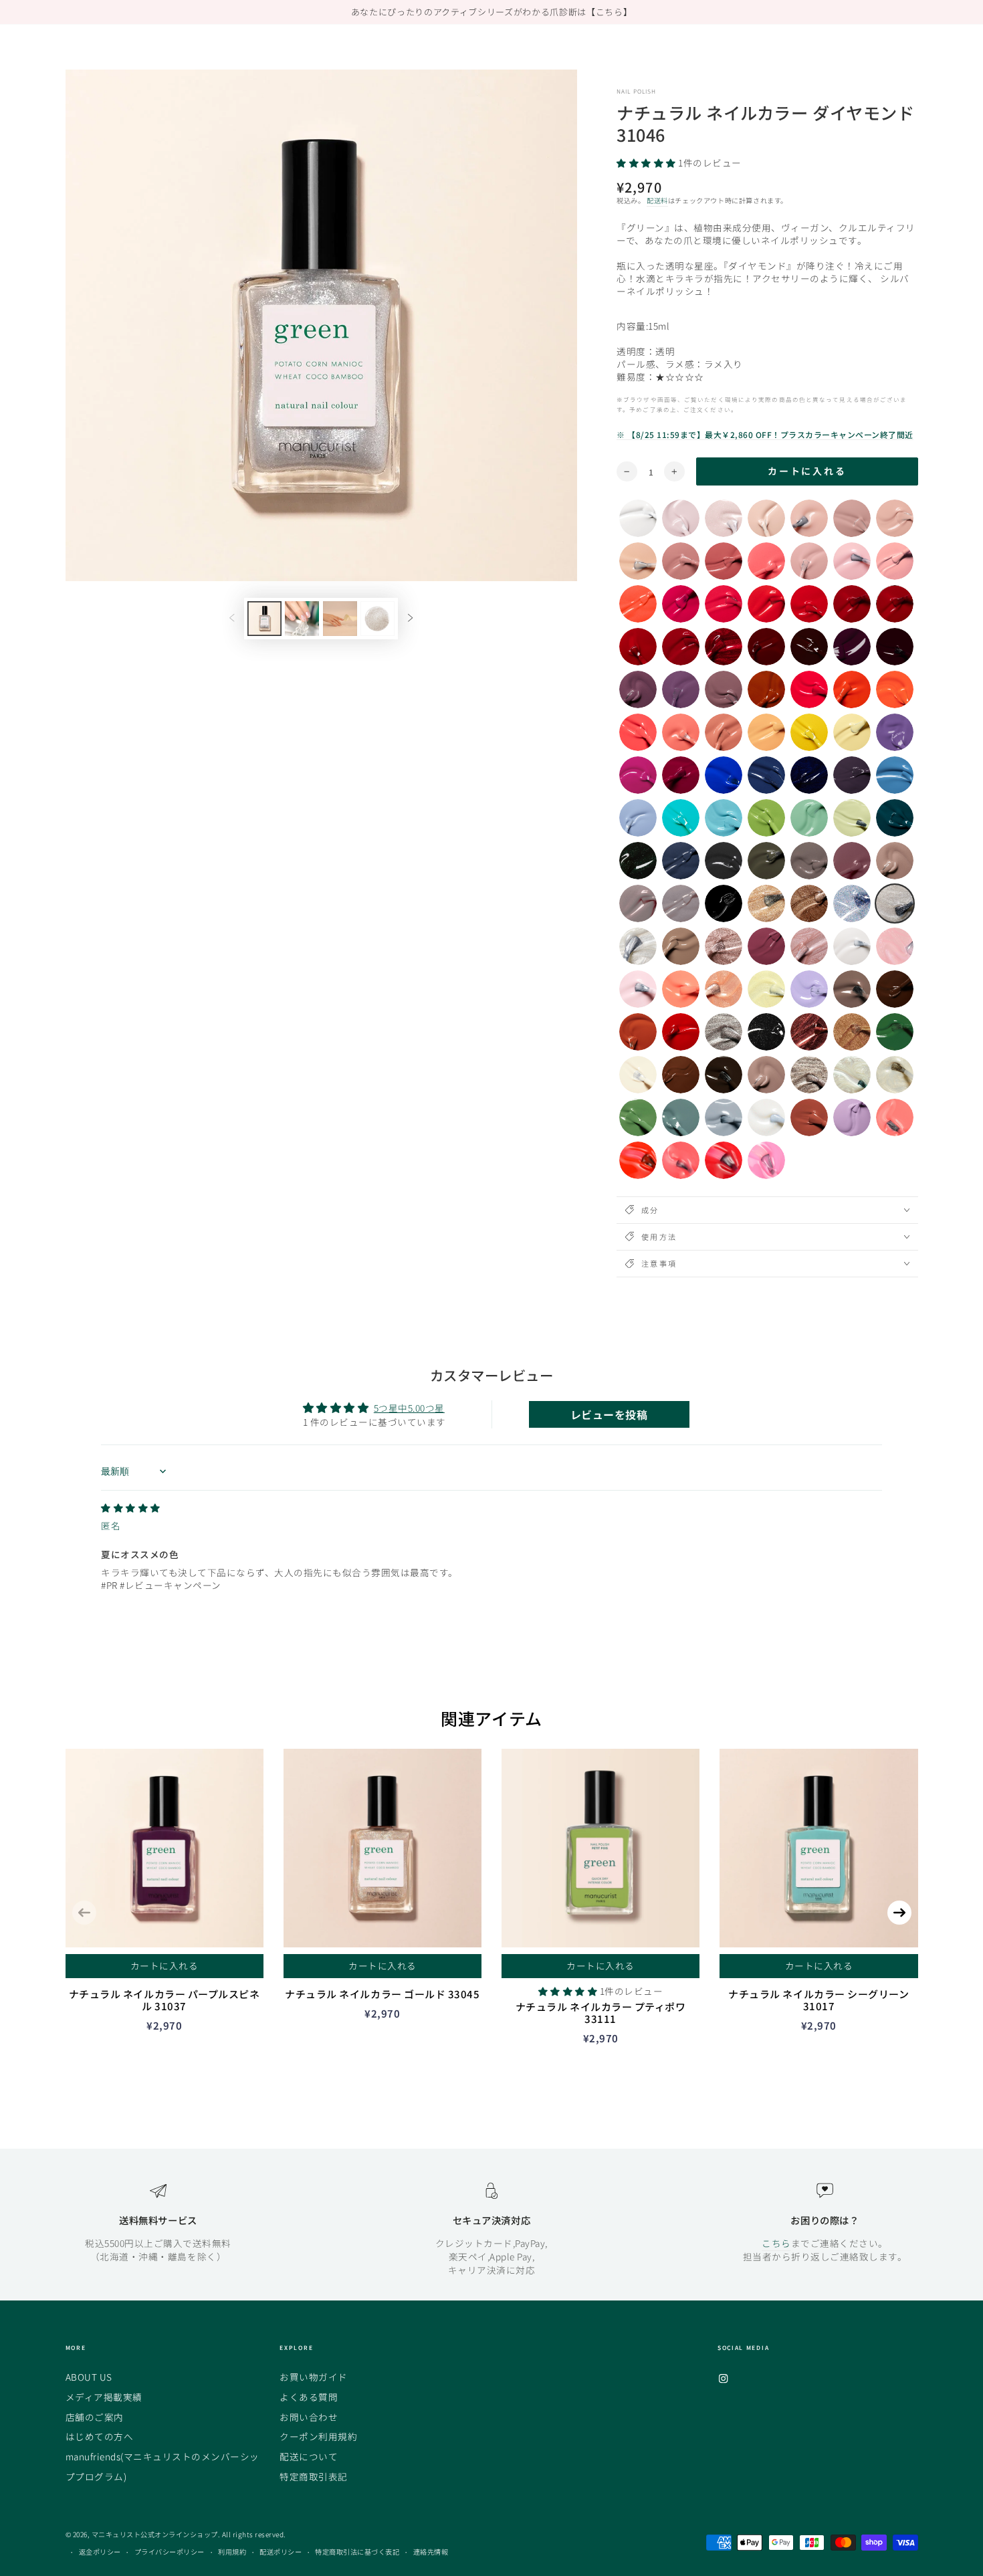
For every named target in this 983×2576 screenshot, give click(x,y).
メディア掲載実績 (104, 2397)
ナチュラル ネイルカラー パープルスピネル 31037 (165, 2000)
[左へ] (232, 619)
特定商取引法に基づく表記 (357, 2552)
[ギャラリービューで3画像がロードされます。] (340, 619)
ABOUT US (89, 2377)
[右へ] (410, 619)
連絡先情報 (431, 2552)
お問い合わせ (309, 2417)
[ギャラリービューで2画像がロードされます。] (302, 619)
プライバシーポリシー (170, 2552)
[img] (131, 1507)
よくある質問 (309, 2397)
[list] (491, 2229)
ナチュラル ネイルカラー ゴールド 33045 (382, 1994)
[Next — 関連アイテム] (899, 1913)
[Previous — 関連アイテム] (84, 1913)
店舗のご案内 (95, 2417)
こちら (776, 2243)
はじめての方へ (100, 2436)
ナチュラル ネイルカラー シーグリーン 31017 (818, 2000)
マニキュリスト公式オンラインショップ (155, 2534)
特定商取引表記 (314, 2476)
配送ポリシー (281, 2552)
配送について (309, 2456)
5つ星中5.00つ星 (409, 1408)
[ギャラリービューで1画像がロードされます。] (264, 619)
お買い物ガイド (314, 2377)
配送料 (657, 200)
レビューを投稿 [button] (609, 1414)
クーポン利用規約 (318, 2436)
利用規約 (232, 2552)
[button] (647, 163)
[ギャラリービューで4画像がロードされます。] (377, 619)
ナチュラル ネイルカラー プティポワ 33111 (601, 2013)
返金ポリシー (100, 2552)
